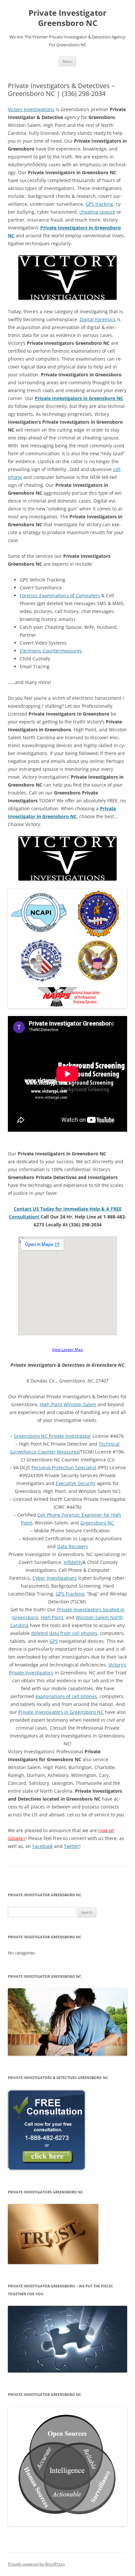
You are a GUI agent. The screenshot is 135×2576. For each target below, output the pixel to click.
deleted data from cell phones (64, 1633)
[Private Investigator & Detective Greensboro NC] (67, 858)
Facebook (43, 1846)
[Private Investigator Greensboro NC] (67, 948)
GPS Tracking (70, 1594)
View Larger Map (67, 1349)
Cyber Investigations (55, 1578)
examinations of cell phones (66, 1696)
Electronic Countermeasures (51, 651)
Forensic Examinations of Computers (60, 595)
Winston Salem (80, 1404)
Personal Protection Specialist (64, 1467)
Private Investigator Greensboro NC (67, 18)
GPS (54, 1641)
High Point (51, 1404)
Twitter (72, 1846)
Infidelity (73, 1562)
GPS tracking (99, 204)
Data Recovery (73, 1546)
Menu (67, 61)
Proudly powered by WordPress (36, 2564)
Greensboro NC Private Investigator (52, 1436)
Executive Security (76, 1483)
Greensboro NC (97, 1523)
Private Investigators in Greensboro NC (61, 1712)
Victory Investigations (31, 109)
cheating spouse (97, 212)
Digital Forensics (98, 319)
